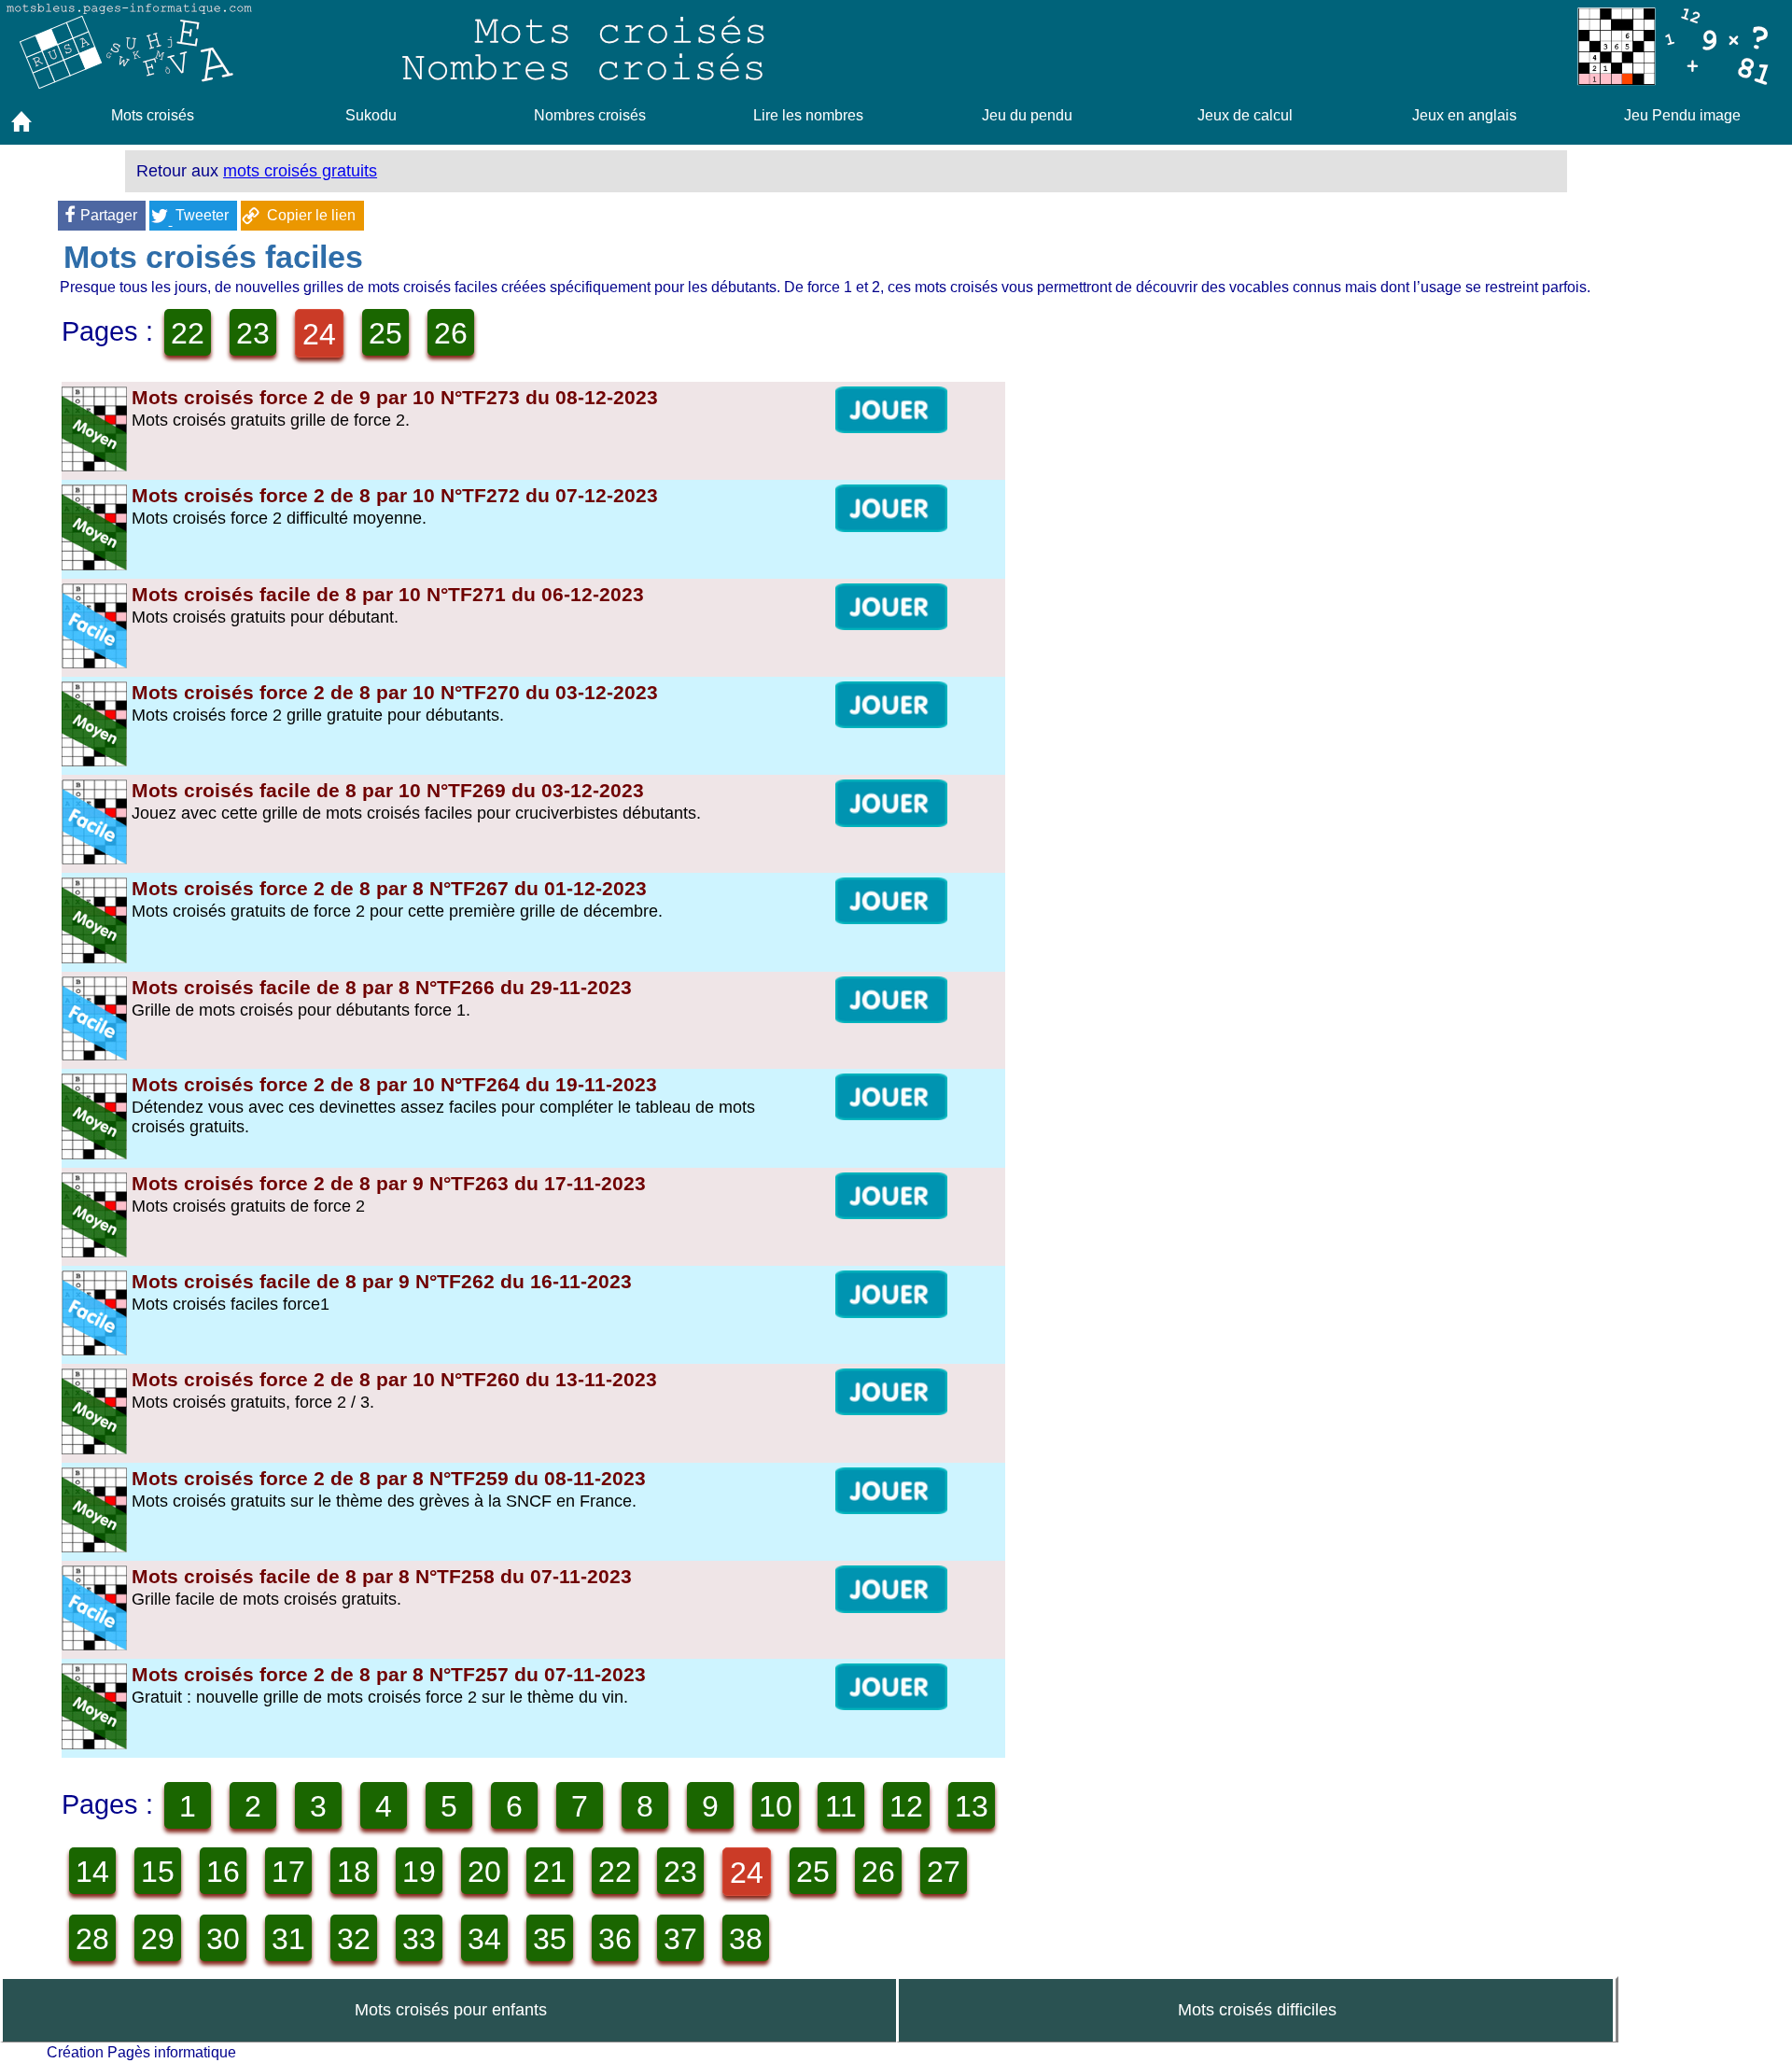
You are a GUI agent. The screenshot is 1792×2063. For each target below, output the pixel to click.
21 (550, 1872)
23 (253, 333)
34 (484, 1939)
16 (223, 1872)
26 (451, 333)
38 (746, 1939)
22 (188, 333)
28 (92, 1939)
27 (944, 1872)
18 (354, 1872)
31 (288, 1939)
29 (158, 1939)
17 (288, 1872)
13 (972, 1806)
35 (550, 1939)
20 (484, 1872)
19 (419, 1872)
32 (354, 1939)
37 (680, 1939)
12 (906, 1806)
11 (841, 1806)
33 (419, 1939)
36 (615, 1939)
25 (385, 333)
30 (223, 1939)
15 (158, 1872)
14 (92, 1872)
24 (319, 334)
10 (776, 1806)
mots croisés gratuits (300, 171)
